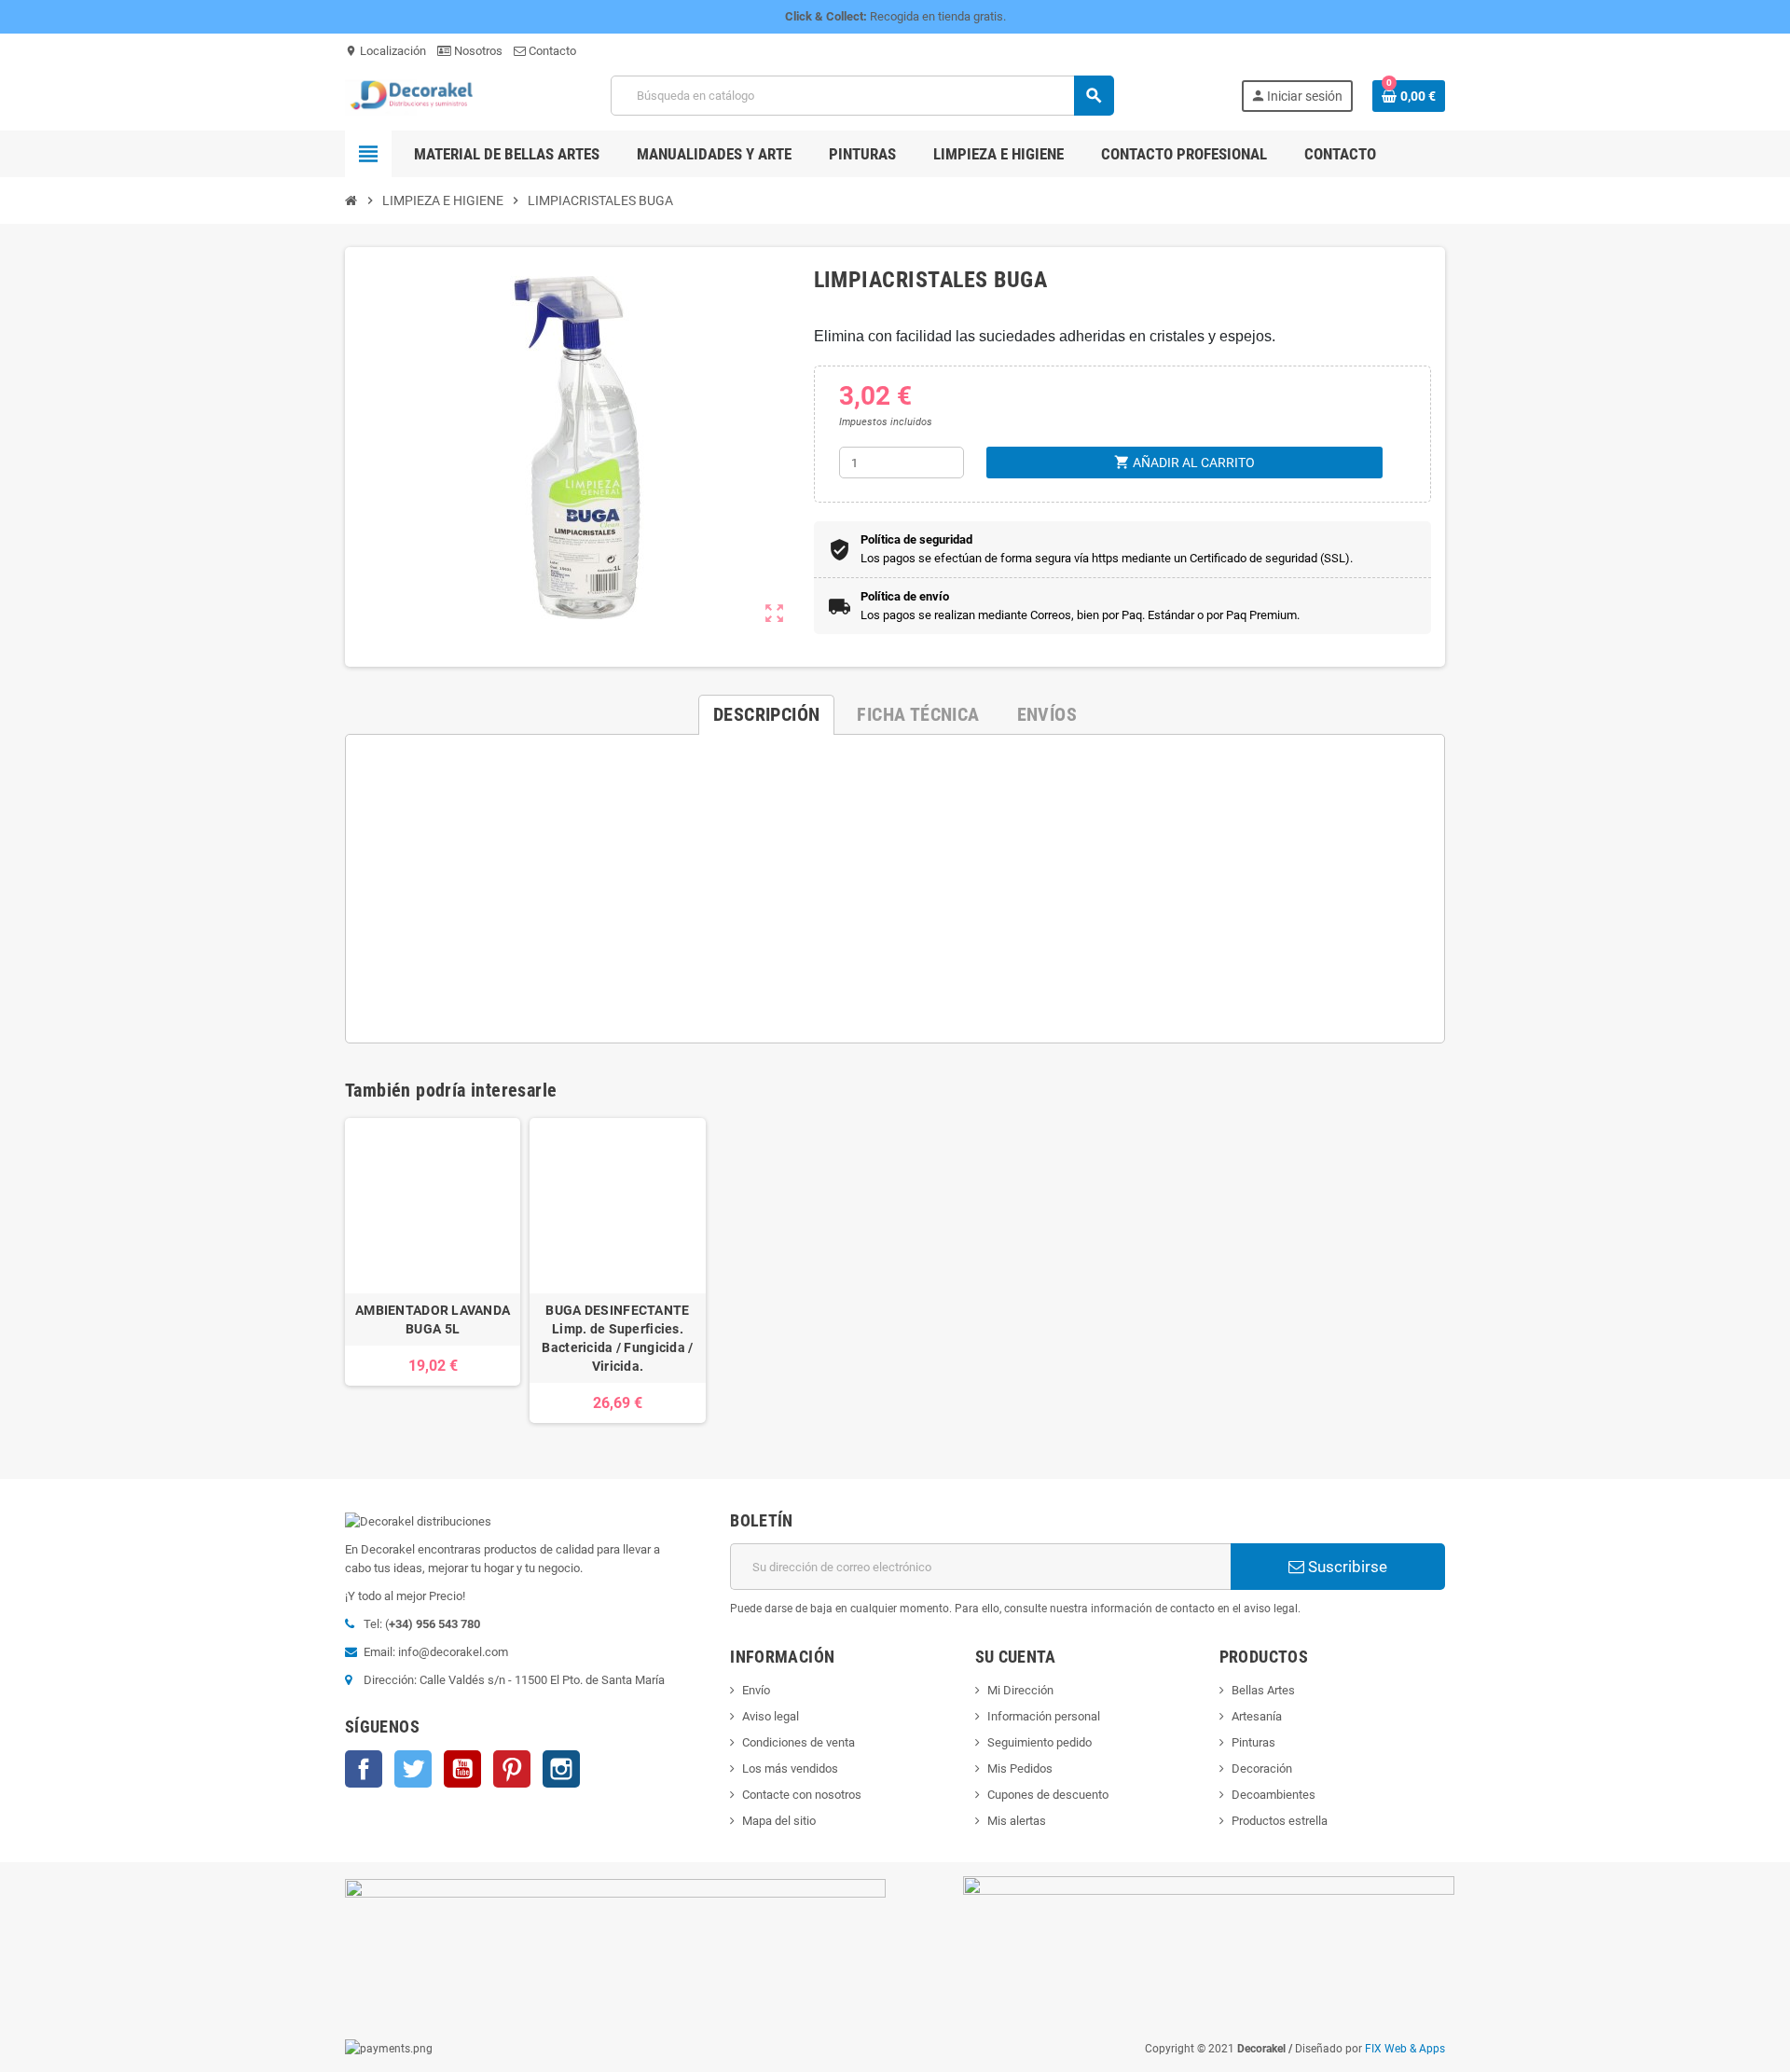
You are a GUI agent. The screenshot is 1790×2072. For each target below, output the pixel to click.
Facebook (364, 1769)
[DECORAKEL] (415, 95)
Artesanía (1257, 1716)
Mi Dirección (1020, 1690)
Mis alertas (1017, 1821)
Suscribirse (1346, 1567)
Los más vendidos (790, 1768)
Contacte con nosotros (802, 1795)
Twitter (413, 1769)
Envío (756, 1690)
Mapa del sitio (779, 1821)
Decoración (1262, 1768)
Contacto (551, 51)
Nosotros (477, 51)
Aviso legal (771, 1716)
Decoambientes (1274, 1795)
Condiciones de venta (799, 1742)
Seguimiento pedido (1040, 1742)
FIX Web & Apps (1405, 2049)
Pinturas (1253, 1742)
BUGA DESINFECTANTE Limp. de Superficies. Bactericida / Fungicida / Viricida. (617, 1338)
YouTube (462, 1769)
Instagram (561, 1769)
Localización (386, 51)
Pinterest (512, 1769)
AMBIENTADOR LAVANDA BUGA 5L (433, 1319)
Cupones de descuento (1048, 1795)
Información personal (1044, 1716)
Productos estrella (1280, 1821)
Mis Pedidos (1020, 1768)
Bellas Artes (1263, 1690)
